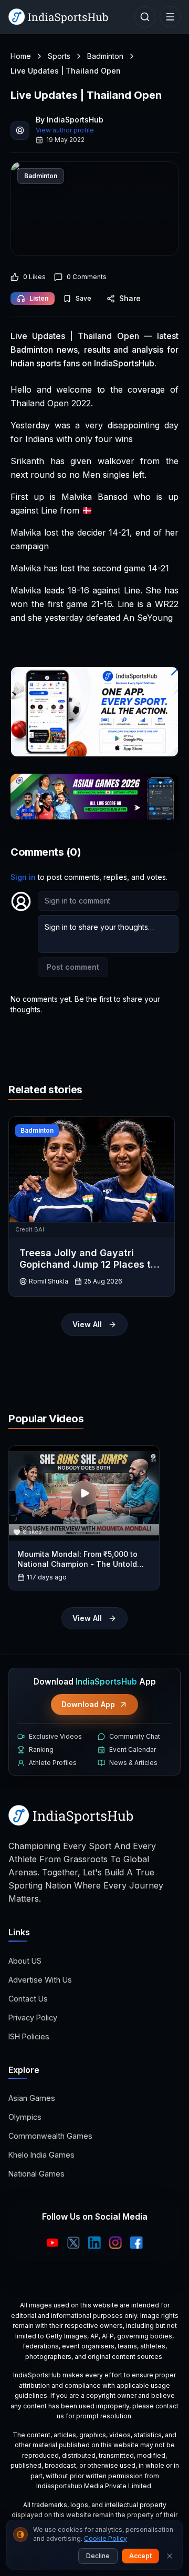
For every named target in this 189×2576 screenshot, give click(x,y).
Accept (140, 2556)
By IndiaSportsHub (70, 120)
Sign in (23, 877)
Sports (59, 56)
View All (87, 1324)
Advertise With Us (40, 1980)
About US (25, 1961)
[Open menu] (170, 17)
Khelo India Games (41, 2155)
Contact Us (28, 1999)
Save (83, 298)
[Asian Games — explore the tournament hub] (94, 797)
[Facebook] (136, 2243)
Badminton (105, 56)
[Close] (170, 2556)
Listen (39, 298)
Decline (98, 2556)
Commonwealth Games (50, 2136)
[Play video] (84, 1493)
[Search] (145, 17)
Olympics (25, 2117)
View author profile (65, 130)
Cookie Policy (106, 2538)
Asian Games (32, 2098)
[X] (73, 2243)
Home (21, 56)
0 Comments (87, 277)
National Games (36, 2174)
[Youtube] (52, 2243)
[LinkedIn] (94, 2243)
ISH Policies (29, 2036)
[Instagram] (115, 2243)
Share (130, 298)
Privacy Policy (33, 2018)
